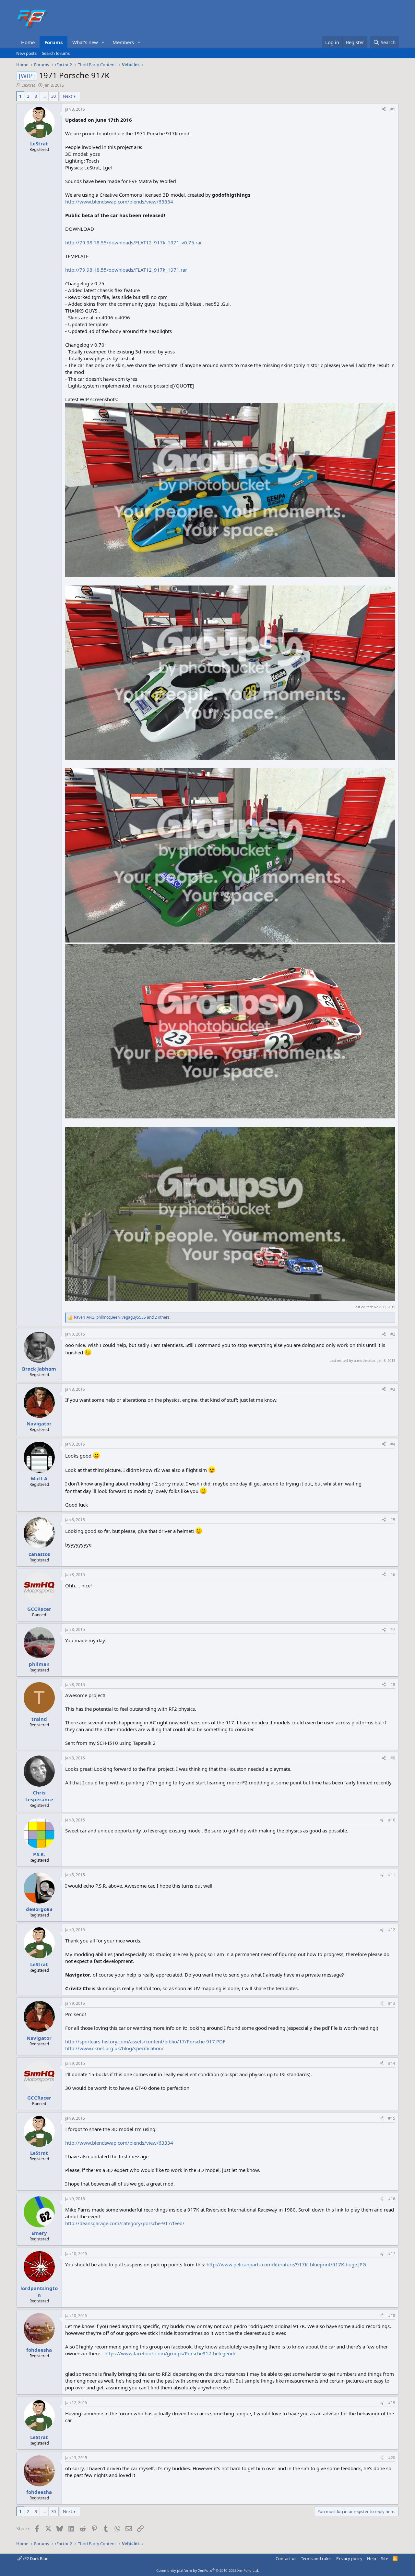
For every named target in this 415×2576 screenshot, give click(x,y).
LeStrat (28, 85)
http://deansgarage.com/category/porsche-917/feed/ (125, 2223)
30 (53, 96)
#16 (392, 2199)
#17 (392, 2254)
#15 (392, 2118)
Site (385, 2558)
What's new (85, 42)
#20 (392, 2458)
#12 (392, 1930)
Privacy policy (349, 2558)
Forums (53, 42)
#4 (393, 1444)
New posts (26, 53)
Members (123, 42)
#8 (393, 1685)
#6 (393, 1575)
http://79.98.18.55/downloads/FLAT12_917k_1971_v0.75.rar (134, 242)
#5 (393, 1520)
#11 (392, 1875)
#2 (393, 1334)
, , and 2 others (122, 1317)
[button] (103, 42)
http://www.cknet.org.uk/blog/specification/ (114, 2048)
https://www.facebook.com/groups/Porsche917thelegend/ (170, 2353)
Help (372, 2558)
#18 (392, 2316)
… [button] (44, 96)
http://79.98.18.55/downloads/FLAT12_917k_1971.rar (126, 270)
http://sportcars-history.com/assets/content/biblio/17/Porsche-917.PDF (145, 2041)
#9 (393, 1758)
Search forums (56, 53)
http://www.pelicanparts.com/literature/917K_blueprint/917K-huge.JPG (286, 2264)
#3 (393, 1389)
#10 (392, 1820)
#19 (392, 2403)
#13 (392, 2003)
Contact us (286, 2558)
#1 (393, 109)
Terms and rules (316, 2558)
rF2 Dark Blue (35, 2558)
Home (28, 42)
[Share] (384, 110)
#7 (393, 1629)
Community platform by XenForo (208, 2570)
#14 (392, 2063)
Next (68, 96)
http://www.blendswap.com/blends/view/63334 (119, 202)
